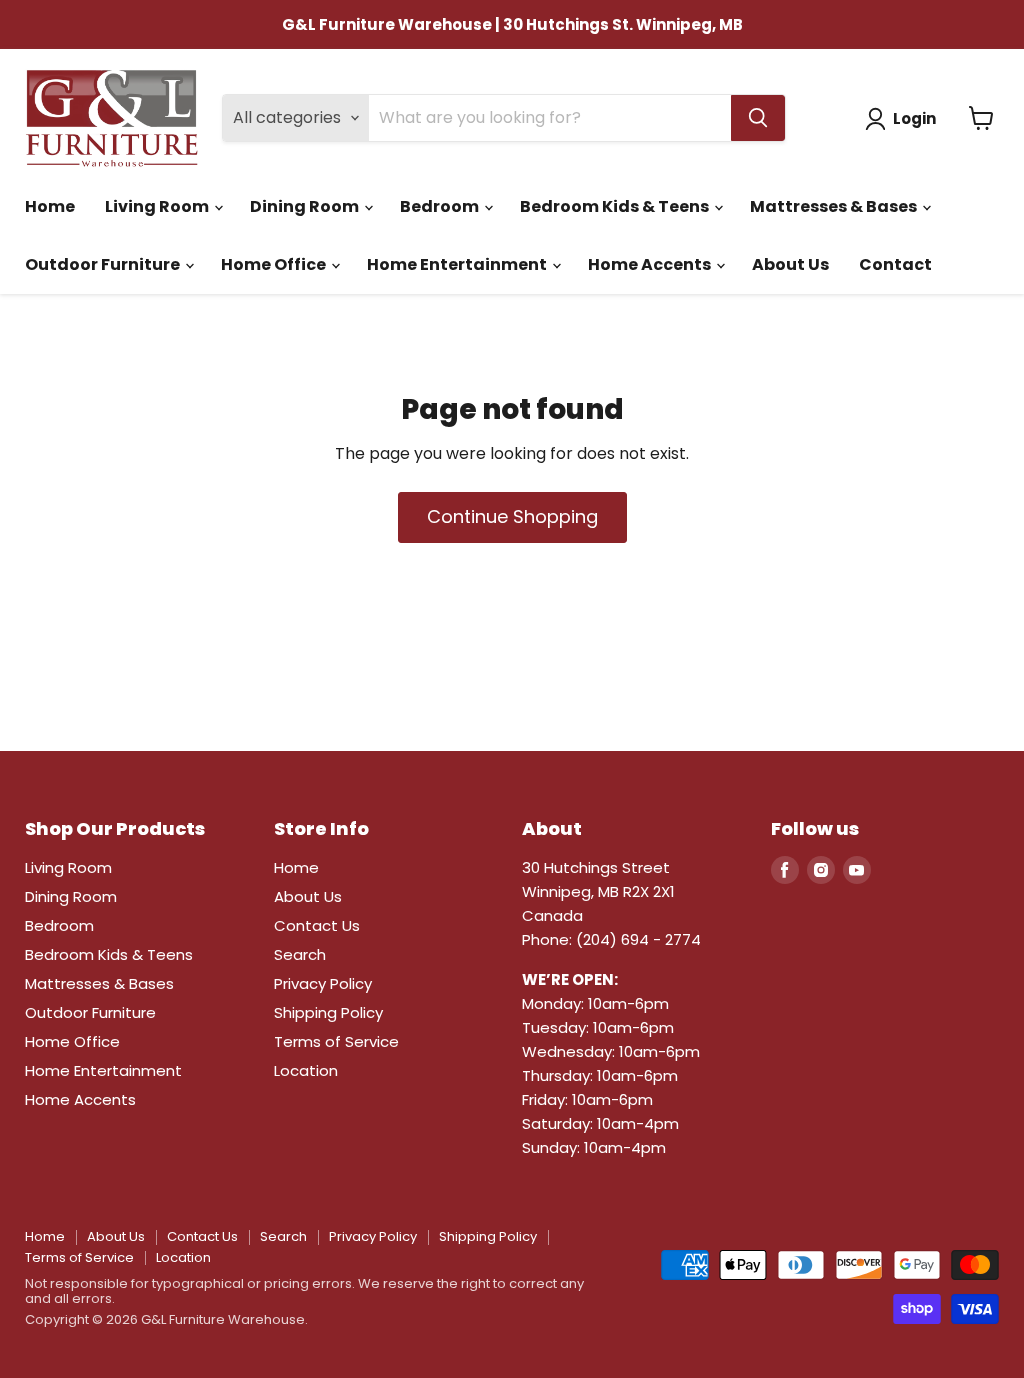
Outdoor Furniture (104, 264)
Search (300, 954)
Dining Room (306, 206)
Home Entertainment (458, 264)
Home (50, 206)
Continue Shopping (512, 516)
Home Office (275, 264)
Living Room (158, 206)
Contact (895, 264)
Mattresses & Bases (835, 206)
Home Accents (651, 264)
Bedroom (441, 206)
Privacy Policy (323, 983)
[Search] (758, 118)
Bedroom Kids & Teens (616, 206)
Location (306, 1070)
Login (914, 118)
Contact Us (317, 925)
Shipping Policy (328, 1012)
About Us (790, 264)
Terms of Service (336, 1041)
